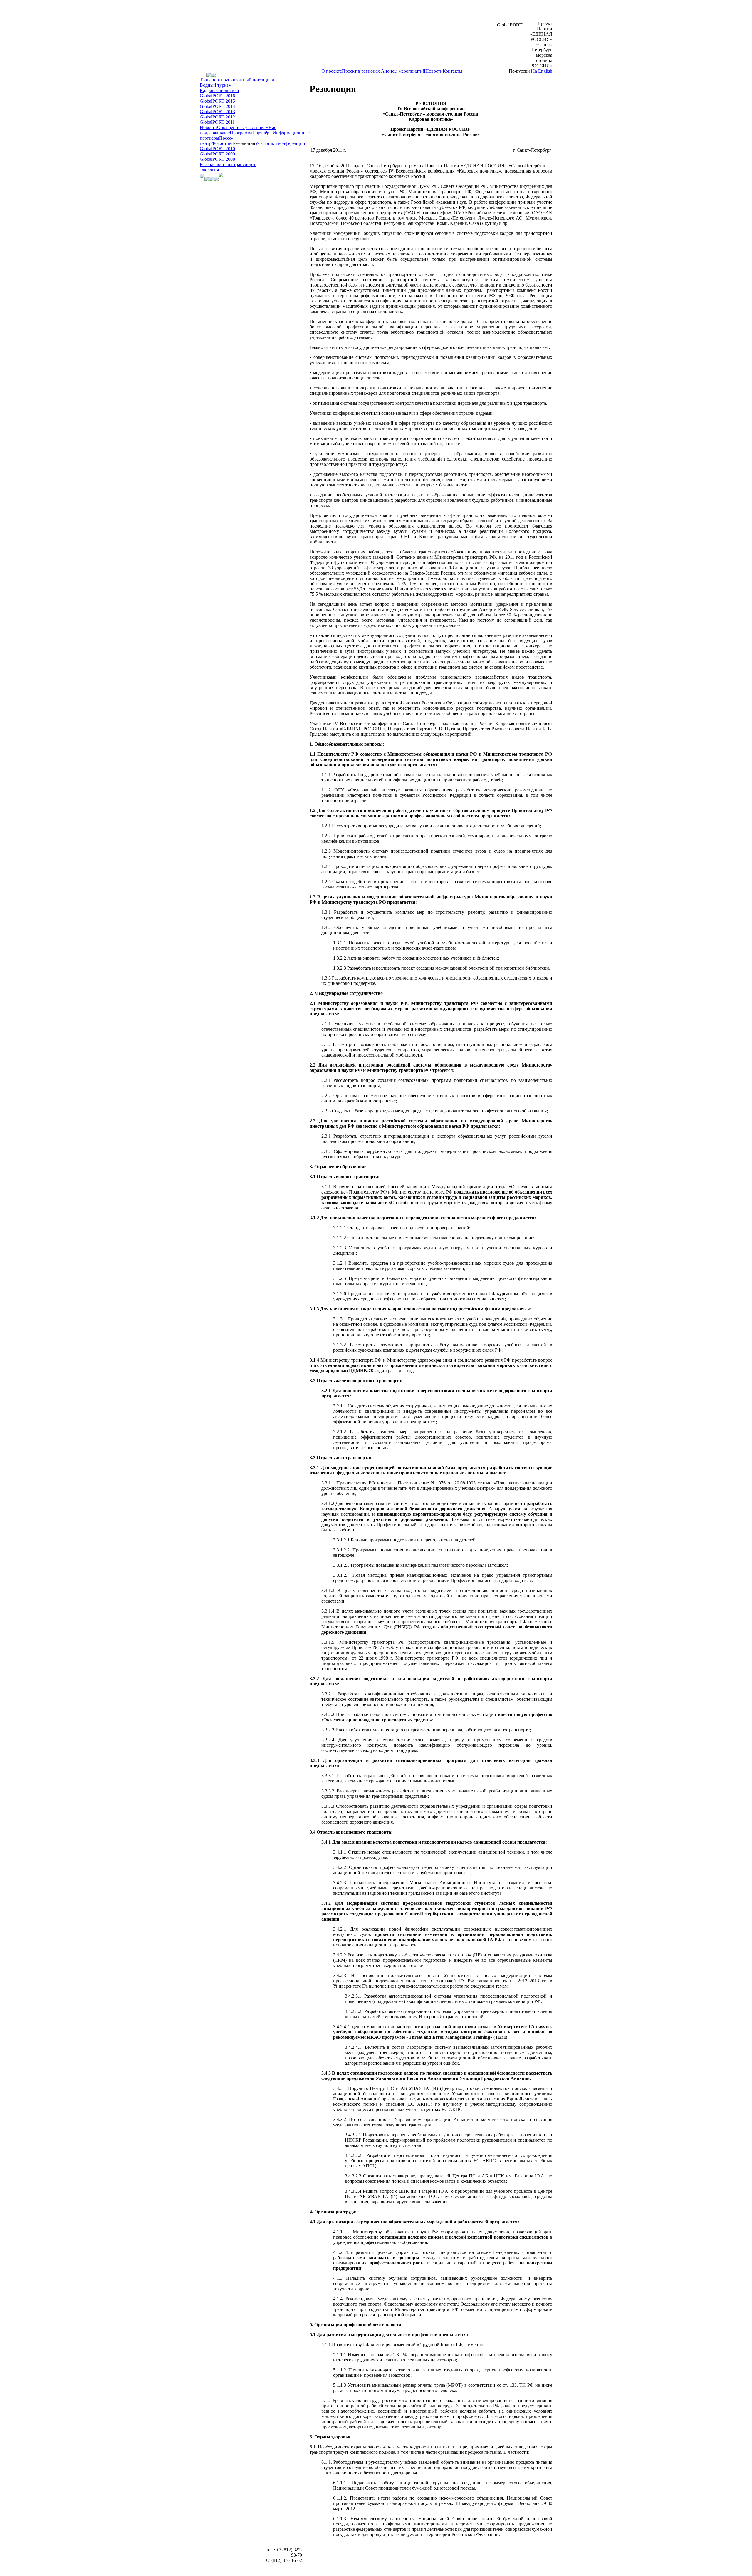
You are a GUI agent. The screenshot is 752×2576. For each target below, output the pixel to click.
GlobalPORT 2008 (217, 159)
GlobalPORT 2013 (217, 112)
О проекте (332, 71)
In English (543, 71)
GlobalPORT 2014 (217, 106)
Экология (209, 170)
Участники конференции (280, 143)
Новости (434, 71)
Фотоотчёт (222, 143)
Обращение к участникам (243, 127)
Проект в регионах (361, 71)
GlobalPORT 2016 (217, 96)
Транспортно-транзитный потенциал (237, 80)
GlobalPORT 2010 (217, 149)
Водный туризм (216, 85)
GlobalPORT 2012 (217, 117)
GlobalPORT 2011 (217, 122)
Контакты (453, 71)
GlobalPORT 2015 (217, 101)
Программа (241, 133)
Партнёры (262, 133)
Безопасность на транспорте (228, 164)
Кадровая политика (219, 90)
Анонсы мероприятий (403, 71)
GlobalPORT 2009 (217, 154)
